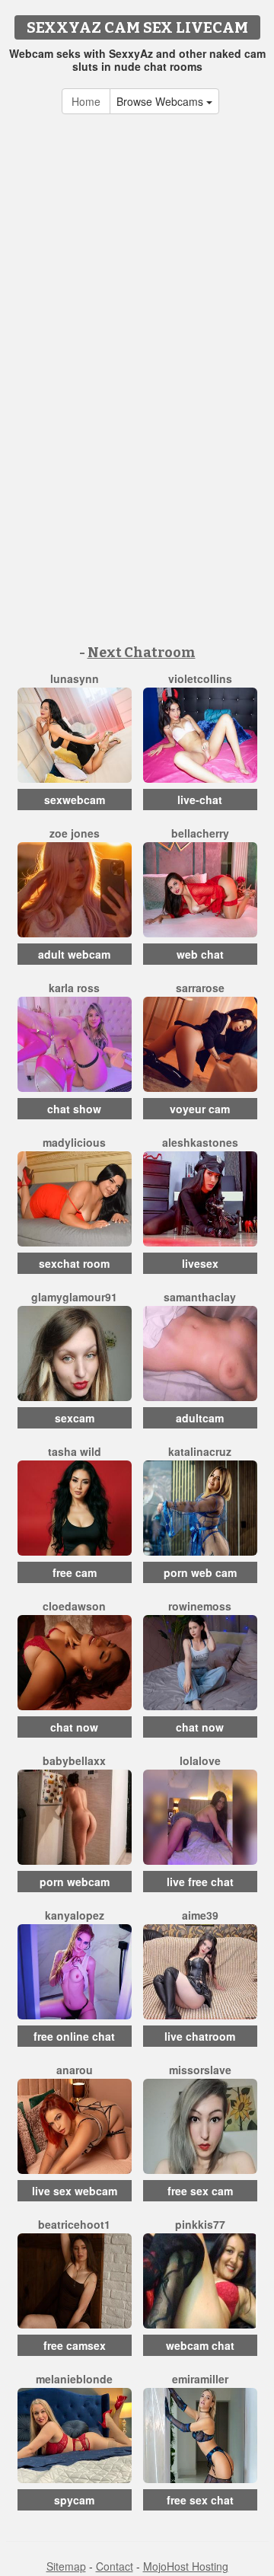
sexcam (75, 1418)
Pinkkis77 (200, 2224)
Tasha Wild (75, 1451)
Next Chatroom (142, 653)
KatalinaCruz (200, 1451)
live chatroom (200, 2036)
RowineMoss (200, 1606)
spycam (74, 2500)
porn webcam (75, 1882)
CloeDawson (74, 1606)
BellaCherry (200, 833)
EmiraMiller (200, 2379)
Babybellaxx (74, 1760)
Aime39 (200, 1915)
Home (86, 101)
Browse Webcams (161, 101)
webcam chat (200, 2345)
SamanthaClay (200, 1297)
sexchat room (74, 1263)
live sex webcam (75, 2191)
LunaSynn (75, 678)
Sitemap (66, 2566)
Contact (115, 2566)
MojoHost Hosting (186, 2566)
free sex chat (200, 2500)
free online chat (74, 2036)
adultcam (200, 1418)
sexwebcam (75, 800)
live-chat (200, 800)
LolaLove (200, 1760)
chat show (74, 1109)
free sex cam (200, 2191)
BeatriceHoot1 (74, 2224)
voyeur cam (200, 1109)
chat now (74, 1727)
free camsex (75, 2345)
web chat (200, 954)
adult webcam (74, 954)
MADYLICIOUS (74, 1142)
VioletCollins (200, 678)
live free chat (200, 1882)
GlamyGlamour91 (74, 1297)
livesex (200, 1263)
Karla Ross (74, 988)
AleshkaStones (200, 1142)
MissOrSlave (200, 2070)
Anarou (75, 2070)
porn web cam (200, 1572)
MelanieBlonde (74, 2379)
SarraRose (200, 988)
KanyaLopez (75, 1915)
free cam (75, 1572)
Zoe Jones (75, 833)
